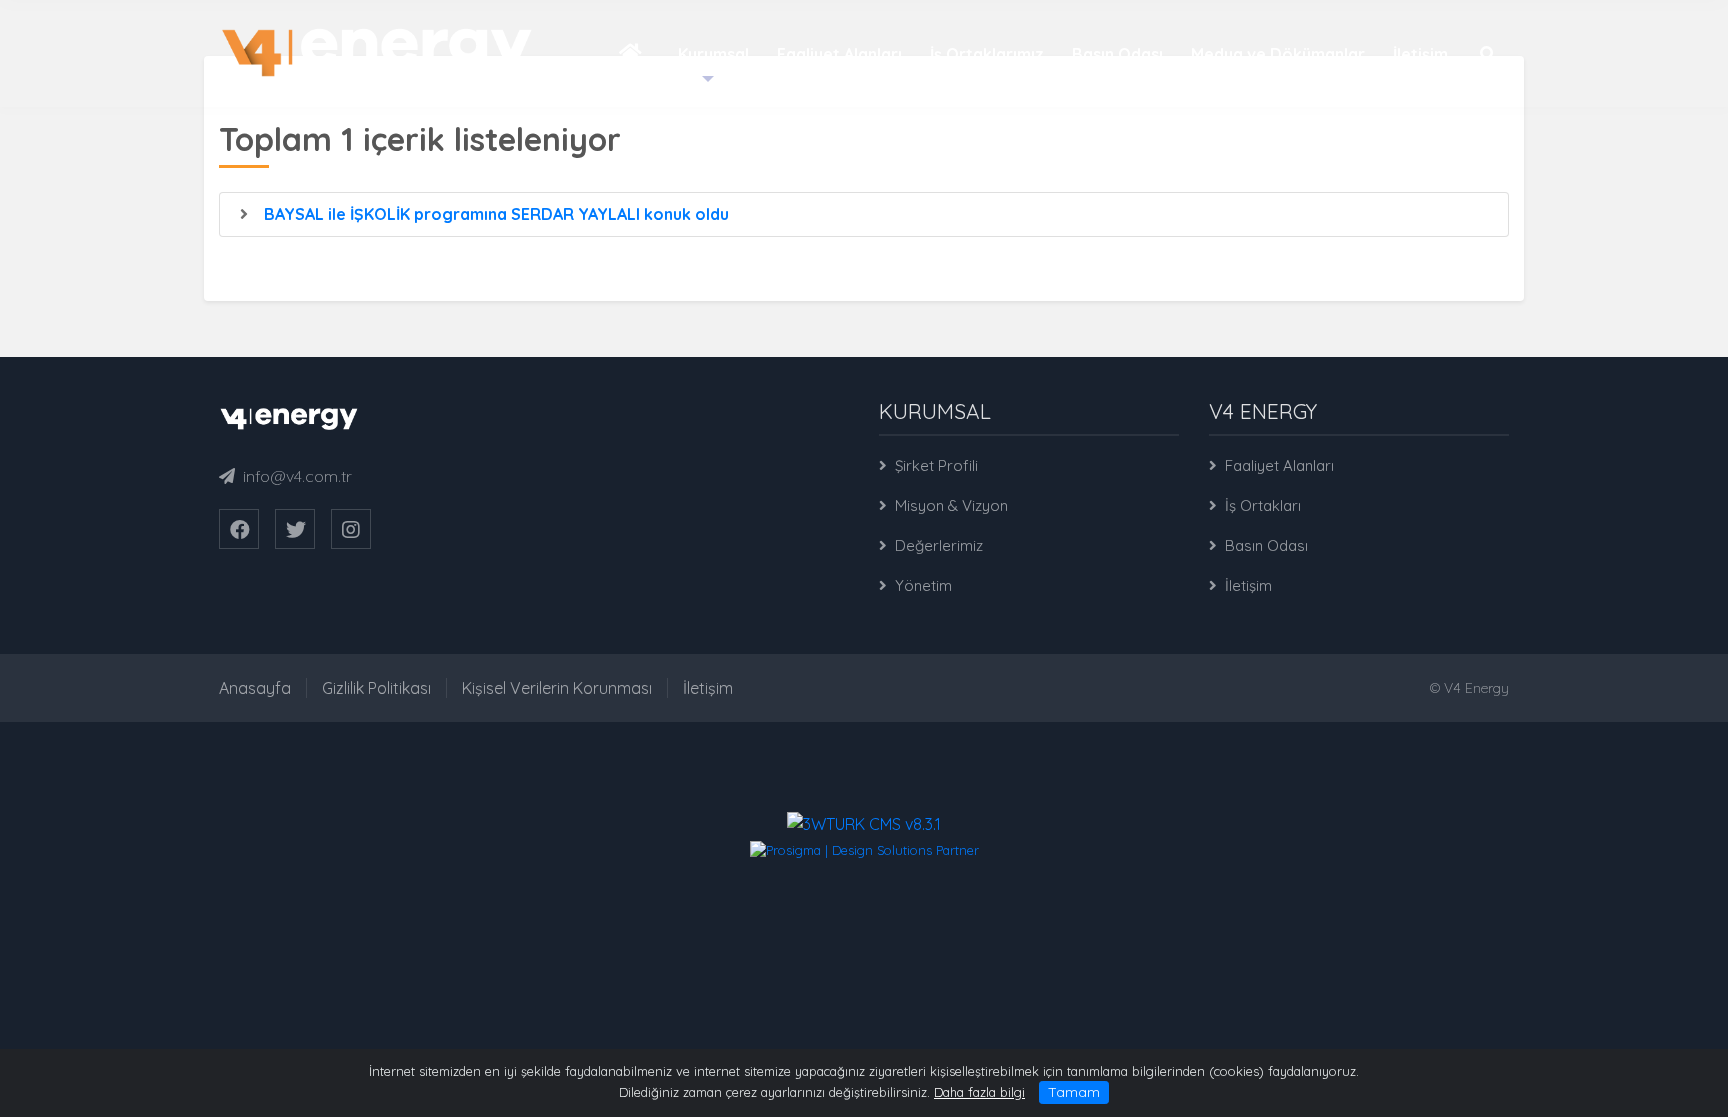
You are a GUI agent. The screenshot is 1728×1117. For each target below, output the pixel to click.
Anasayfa (255, 688)
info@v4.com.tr (297, 476)
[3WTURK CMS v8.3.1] (864, 822)
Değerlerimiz (939, 545)
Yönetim (923, 585)
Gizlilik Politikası (376, 688)
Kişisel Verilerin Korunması (557, 688)
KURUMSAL (935, 411)
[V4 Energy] (377, 51)
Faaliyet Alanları (1279, 465)
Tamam (1074, 1092)
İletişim (1248, 585)
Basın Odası (1266, 545)
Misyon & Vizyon (951, 505)
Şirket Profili (936, 465)
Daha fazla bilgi (979, 1092)
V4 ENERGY (1263, 411)
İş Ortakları (1263, 505)
